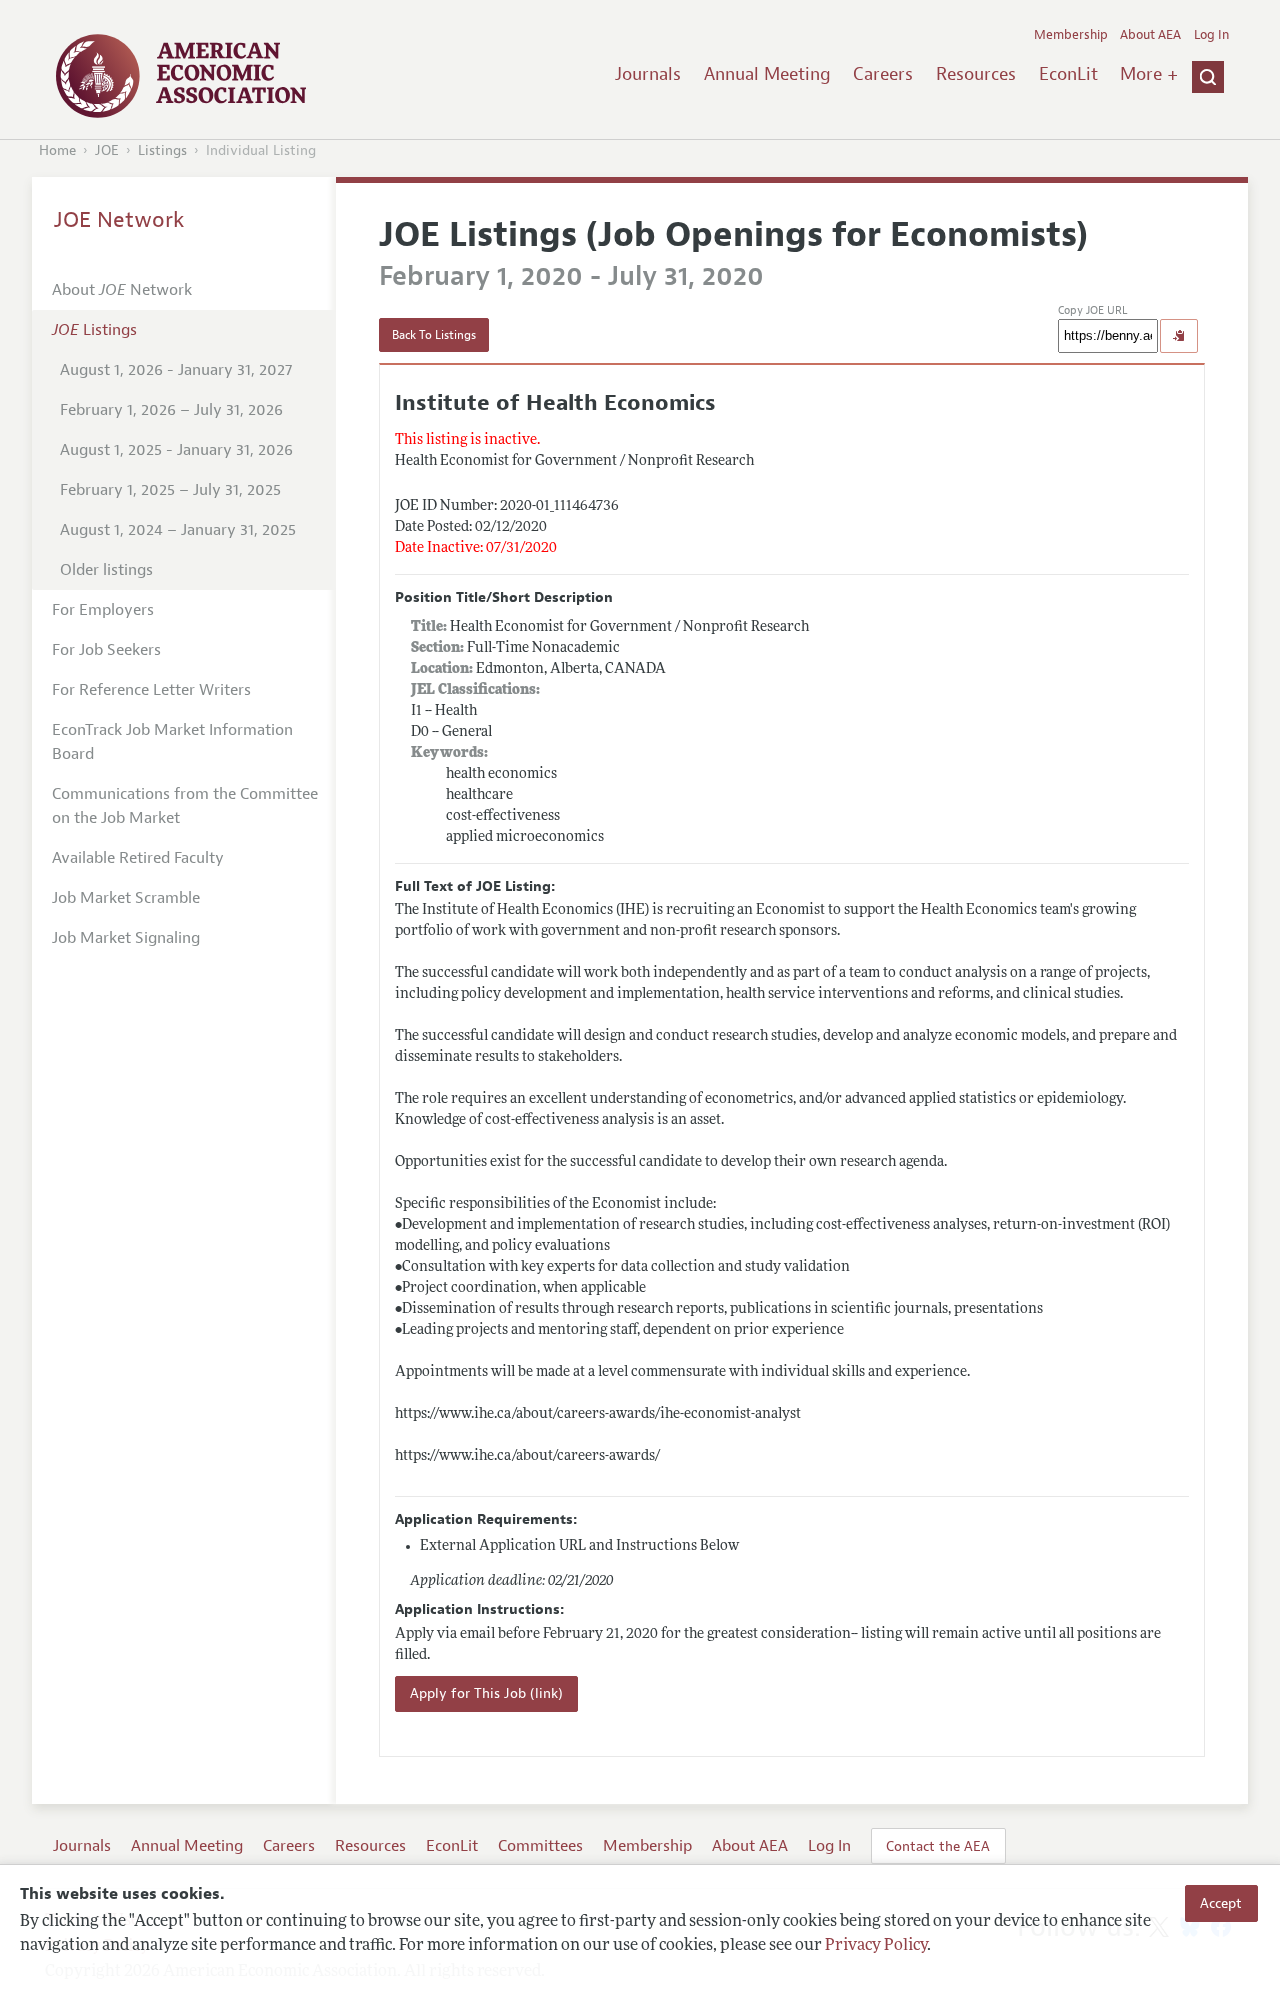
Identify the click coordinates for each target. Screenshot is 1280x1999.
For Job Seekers (106, 650)
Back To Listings (434, 335)
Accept (1221, 1903)
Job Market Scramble (126, 898)
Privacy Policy (876, 1946)
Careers (883, 74)
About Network (122, 290)
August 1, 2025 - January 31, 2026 (176, 450)
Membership (1071, 35)
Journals (648, 74)
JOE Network (119, 220)
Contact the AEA (938, 1846)
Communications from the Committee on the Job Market (185, 806)
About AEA (1150, 35)
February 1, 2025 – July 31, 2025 (170, 490)
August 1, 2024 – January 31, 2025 (178, 530)
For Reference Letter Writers (151, 690)
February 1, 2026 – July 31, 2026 (171, 410)
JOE (107, 150)
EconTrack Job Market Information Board (172, 742)
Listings (162, 150)
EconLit (1068, 74)
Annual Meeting (767, 74)
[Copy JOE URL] (1179, 336)
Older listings (106, 570)
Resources (976, 74)
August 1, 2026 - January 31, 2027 (176, 370)
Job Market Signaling (126, 938)
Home (57, 150)
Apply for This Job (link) (486, 1693)
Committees (540, 1846)
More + (1149, 74)
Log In (1211, 35)
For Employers (103, 610)
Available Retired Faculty (138, 858)
